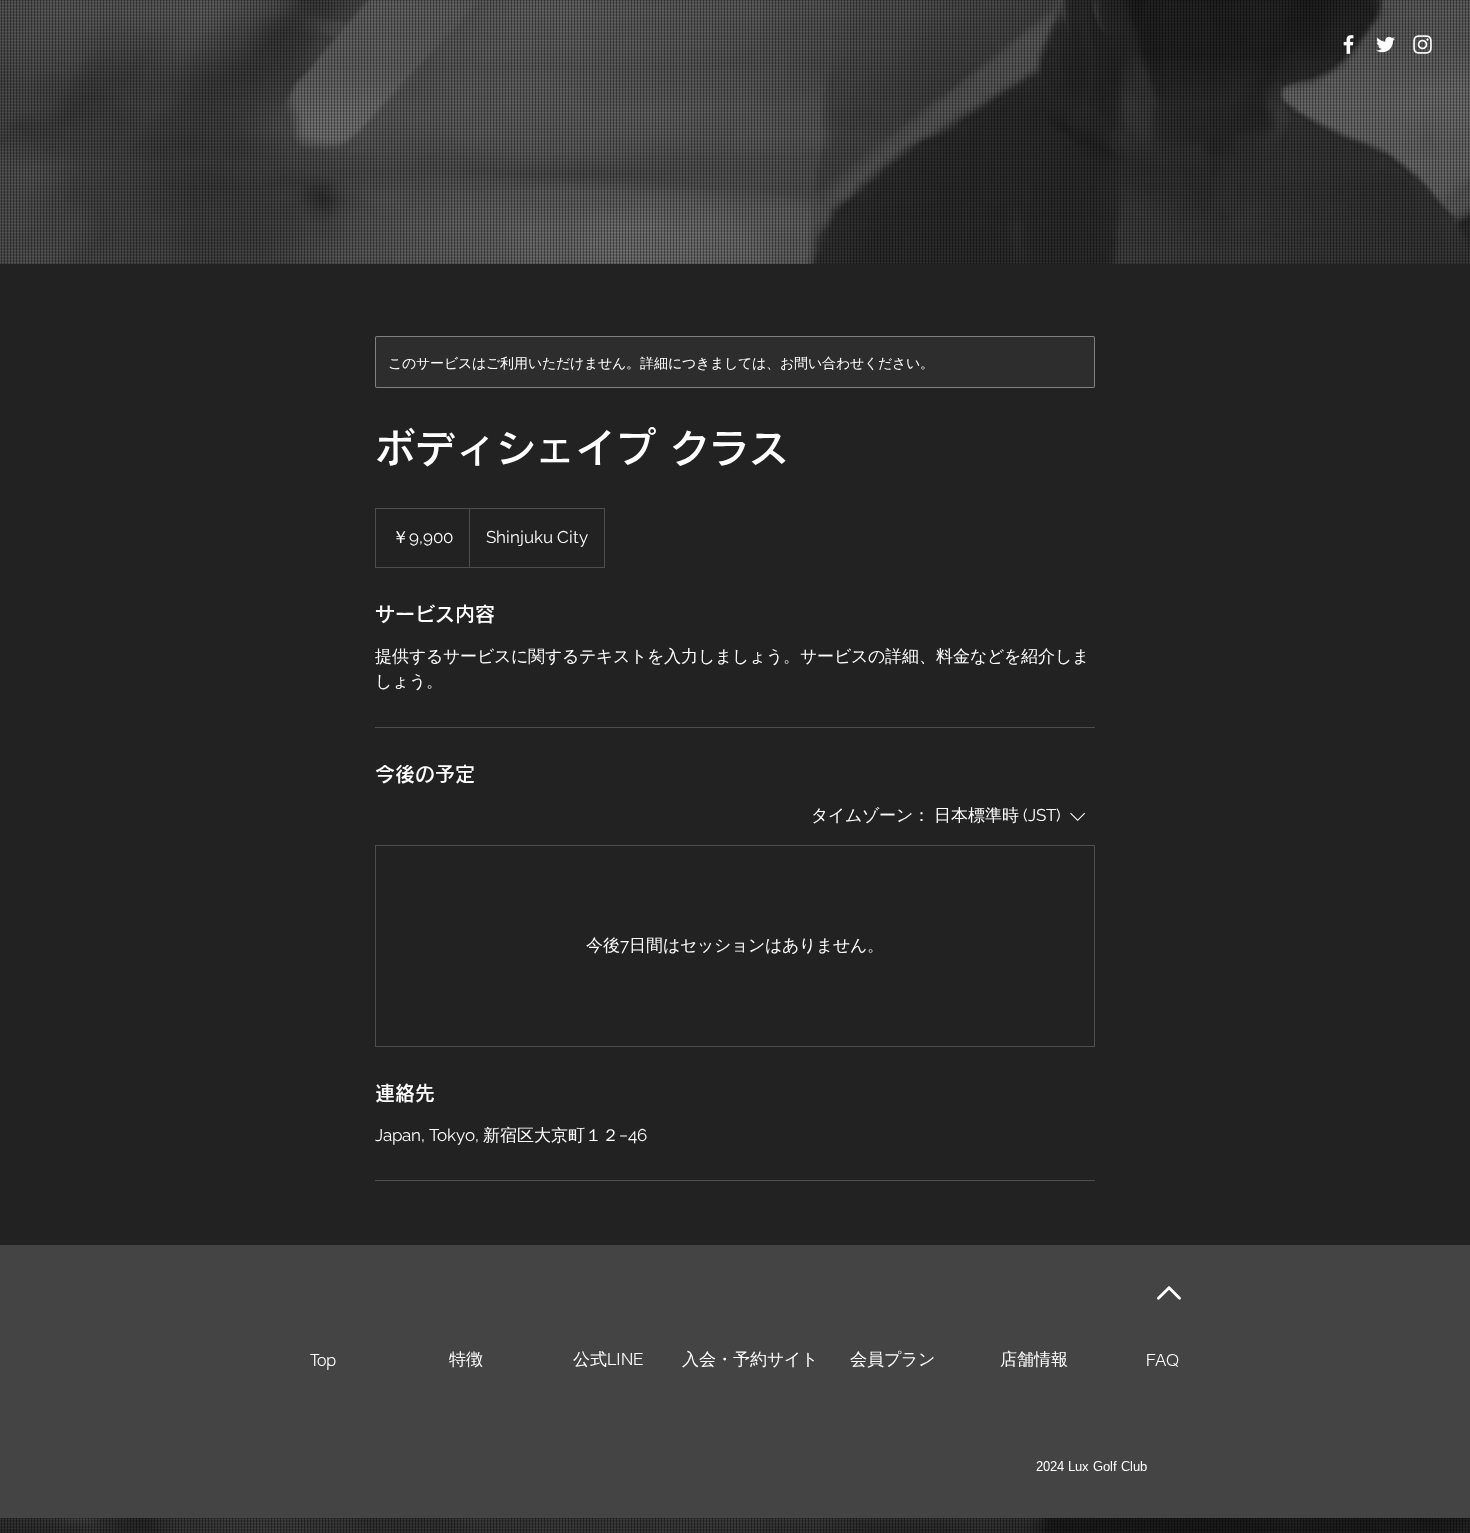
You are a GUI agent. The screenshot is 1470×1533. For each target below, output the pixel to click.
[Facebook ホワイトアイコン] (1348, 44)
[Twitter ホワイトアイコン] (1385, 44)
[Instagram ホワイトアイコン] (1422, 44)
